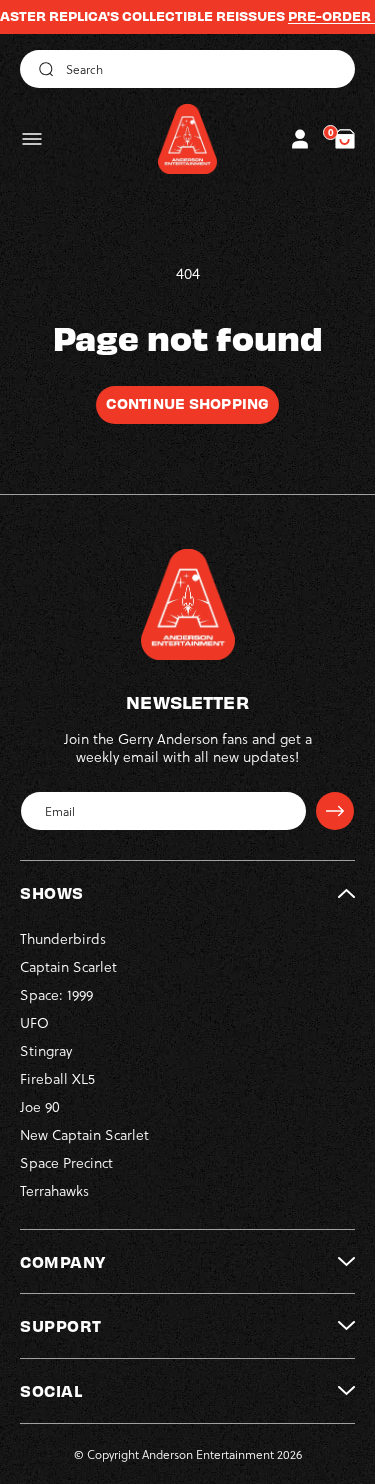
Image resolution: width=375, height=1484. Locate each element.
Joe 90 (40, 1106)
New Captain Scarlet (84, 1134)
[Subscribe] (335, 811)
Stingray (46, 1050)
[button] (32, 139)
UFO (34, 1022)
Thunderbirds (63, 938)
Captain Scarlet (68, 966)
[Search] (43, 69)
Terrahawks (54, 1190)
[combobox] (187, 69)
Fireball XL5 (57, 1078)
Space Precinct (66, 1162)
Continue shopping (187, 403)
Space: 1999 (56, 994)
